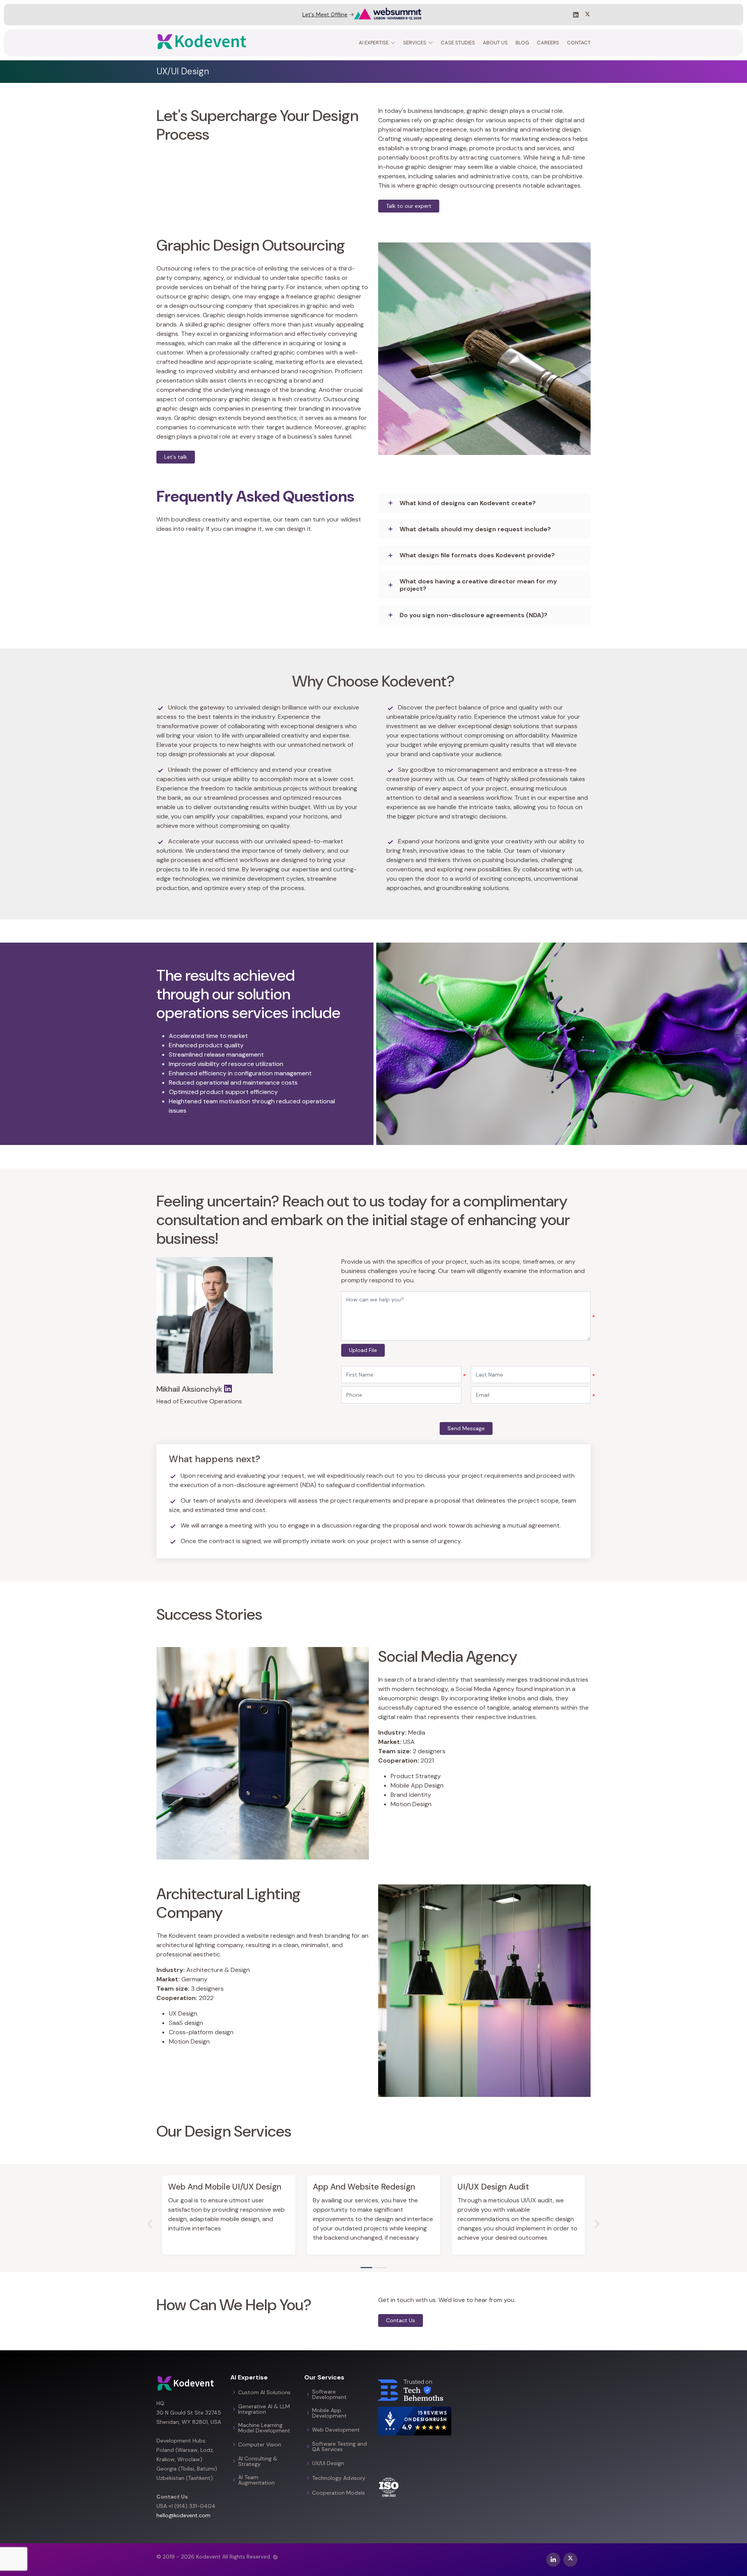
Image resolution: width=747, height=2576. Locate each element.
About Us (495, 43)
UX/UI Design (328, 2463)
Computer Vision (260, 2444)
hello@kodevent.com (183, 2515)
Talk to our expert (409, 206)
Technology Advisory (339, 2478)
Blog (522, 43)
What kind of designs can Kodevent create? (468, 503)
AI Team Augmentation (256, 2480)
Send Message (466, 1428)
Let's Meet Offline (325, 14)
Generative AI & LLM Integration (264, 2409)
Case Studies (458, 43)
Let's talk (176, 457)
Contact (579, 43)
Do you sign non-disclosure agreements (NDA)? (473, 615)
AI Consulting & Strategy (258, 2461)
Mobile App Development (329, 2413)
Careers (548, 43)
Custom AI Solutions (264, 2392)
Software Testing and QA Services (339, 2446)
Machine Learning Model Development (264, 2428)
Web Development (336, 2430)
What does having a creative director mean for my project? (478, 585)
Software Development (329, 2394)
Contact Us (401, 2320)
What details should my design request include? (475, 529)
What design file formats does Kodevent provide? (477, 555)
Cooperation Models (338, 2493)
